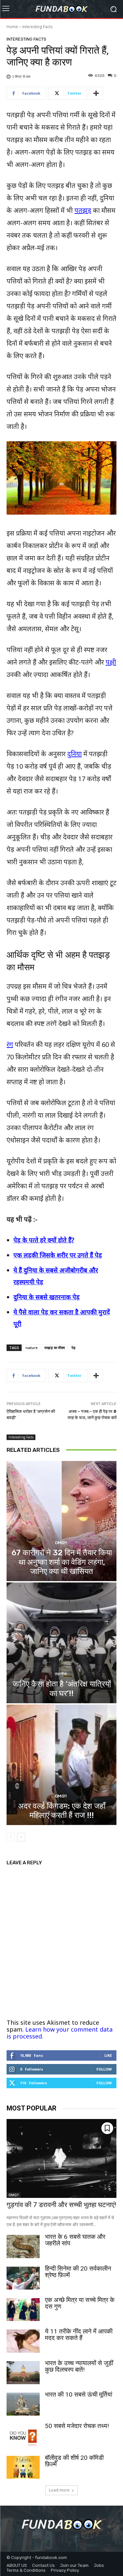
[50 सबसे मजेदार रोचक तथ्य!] (23, 2436)
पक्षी (111, 662)
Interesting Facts (37, 27)
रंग (10, 1044)
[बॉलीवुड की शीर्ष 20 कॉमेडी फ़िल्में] (23, 2467)
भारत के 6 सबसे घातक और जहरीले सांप (75, 2240)
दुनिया (74, 754)
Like (108, 2055)
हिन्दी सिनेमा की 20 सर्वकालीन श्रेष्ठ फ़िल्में (78, 2272)
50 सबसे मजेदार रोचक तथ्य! (77, 2426)
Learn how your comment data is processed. (60, 2033)
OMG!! (61, 1543)
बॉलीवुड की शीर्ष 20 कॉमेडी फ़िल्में (74, 2461)
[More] (96, 93)
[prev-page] (11, 1837)
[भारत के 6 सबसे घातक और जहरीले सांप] (23, 2246)
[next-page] (21, 1837)
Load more (59, 2490)
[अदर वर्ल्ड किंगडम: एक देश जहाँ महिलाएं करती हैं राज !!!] (61, 1765)
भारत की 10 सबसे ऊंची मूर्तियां (79, 2394)
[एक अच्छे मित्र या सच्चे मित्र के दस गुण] (23, 2310)
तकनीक (61, 1674)
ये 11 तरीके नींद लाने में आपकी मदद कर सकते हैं (79, 2335)
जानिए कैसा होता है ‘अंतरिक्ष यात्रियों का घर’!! (62, 1689)
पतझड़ (83, 210)
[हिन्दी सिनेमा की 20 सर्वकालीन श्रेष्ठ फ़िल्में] (23, 2278)
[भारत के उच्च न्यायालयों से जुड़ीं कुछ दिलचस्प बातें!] (23, 2373)
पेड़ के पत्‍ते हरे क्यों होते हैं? (44, 1240)
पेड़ (73, 1348)
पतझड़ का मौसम (55, 1348)
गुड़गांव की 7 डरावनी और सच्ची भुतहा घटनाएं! (61, 2205)
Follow (104, 2069)
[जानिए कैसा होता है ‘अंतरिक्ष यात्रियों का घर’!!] (61, 1643)
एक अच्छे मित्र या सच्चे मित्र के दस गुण (80, 2303)
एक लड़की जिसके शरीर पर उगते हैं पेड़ (58, 1255)
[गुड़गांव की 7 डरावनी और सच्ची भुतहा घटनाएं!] (61, 2158)
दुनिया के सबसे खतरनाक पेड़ (47, 1297)
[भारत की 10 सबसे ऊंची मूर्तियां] (23, 2404)
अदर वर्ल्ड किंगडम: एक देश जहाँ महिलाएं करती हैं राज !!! (62, 1811)
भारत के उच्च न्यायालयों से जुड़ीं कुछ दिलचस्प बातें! (79, 2366)
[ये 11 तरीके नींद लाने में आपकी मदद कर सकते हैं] (23, 2341)
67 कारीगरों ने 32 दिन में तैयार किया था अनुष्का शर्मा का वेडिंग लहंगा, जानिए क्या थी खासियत (62, 1562)
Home (12, 27)
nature (32, 1348)
